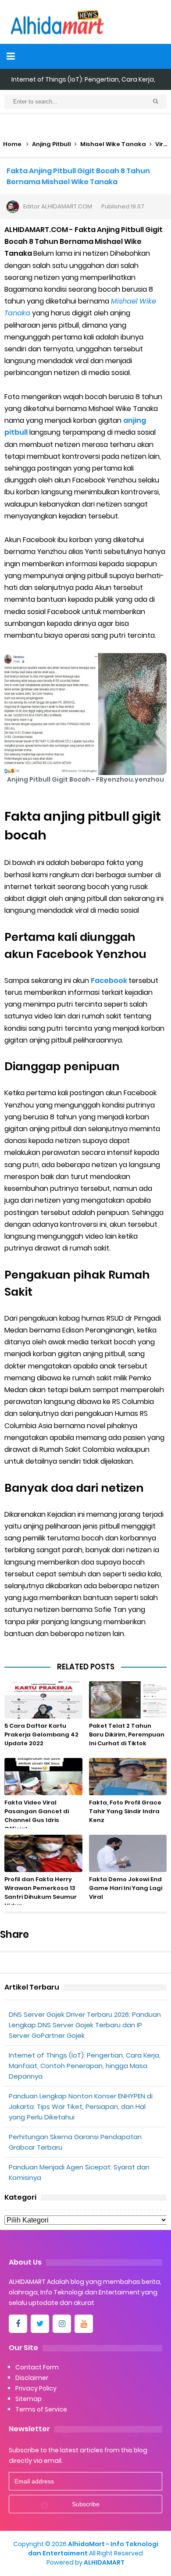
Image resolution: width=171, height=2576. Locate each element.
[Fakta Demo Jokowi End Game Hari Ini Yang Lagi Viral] (128, 1853)
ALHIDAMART (104, 2562)
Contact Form (37, 2367)
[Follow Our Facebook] (18, 2324)
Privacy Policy (36, 2388)
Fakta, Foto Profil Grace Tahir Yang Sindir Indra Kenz (125, 1811)
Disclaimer (32, 2378)
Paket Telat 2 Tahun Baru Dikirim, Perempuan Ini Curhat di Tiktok (127, 1735)
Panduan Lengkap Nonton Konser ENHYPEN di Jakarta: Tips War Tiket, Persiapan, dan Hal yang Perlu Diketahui (81, 2106)
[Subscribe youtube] (84, 2324)
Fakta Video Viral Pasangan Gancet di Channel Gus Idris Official (37, 1816)
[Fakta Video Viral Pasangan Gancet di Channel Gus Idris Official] (43, 1777)
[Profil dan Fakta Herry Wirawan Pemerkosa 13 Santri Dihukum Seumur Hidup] (43, 1853)
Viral (162, 144)
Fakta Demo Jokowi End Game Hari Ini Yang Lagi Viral (126, 1888)
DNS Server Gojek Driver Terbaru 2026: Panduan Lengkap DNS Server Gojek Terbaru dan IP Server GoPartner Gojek (85, 2025)
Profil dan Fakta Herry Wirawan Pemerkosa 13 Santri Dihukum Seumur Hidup (41, 1892)
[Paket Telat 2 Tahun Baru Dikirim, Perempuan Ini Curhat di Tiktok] (128, 1700)
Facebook (110, 981)
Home (12, 144)
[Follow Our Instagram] (62, 2324)
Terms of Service (41, 2409)
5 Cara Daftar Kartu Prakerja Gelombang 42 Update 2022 (41, 1735)
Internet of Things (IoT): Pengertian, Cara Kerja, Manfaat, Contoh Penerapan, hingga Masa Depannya (85, 2066)
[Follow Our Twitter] (40, 2324)
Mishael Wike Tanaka (113, 144)
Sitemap (28, 2399)
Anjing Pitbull (52, 144)
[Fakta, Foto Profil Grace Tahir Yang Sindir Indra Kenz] (128, 1777)
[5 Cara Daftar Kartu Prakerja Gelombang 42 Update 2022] (43, 1700)
